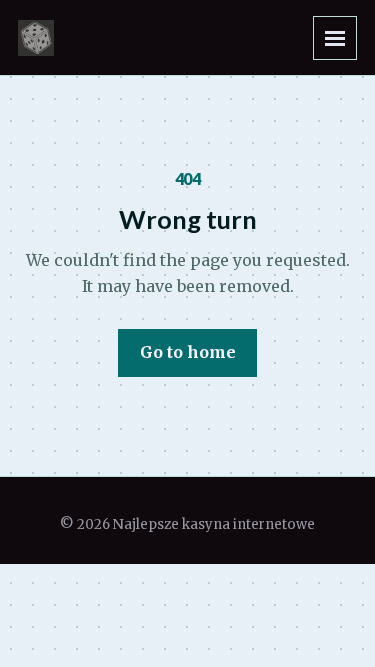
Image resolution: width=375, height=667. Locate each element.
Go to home (188, 352)
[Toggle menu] (335, 38)
